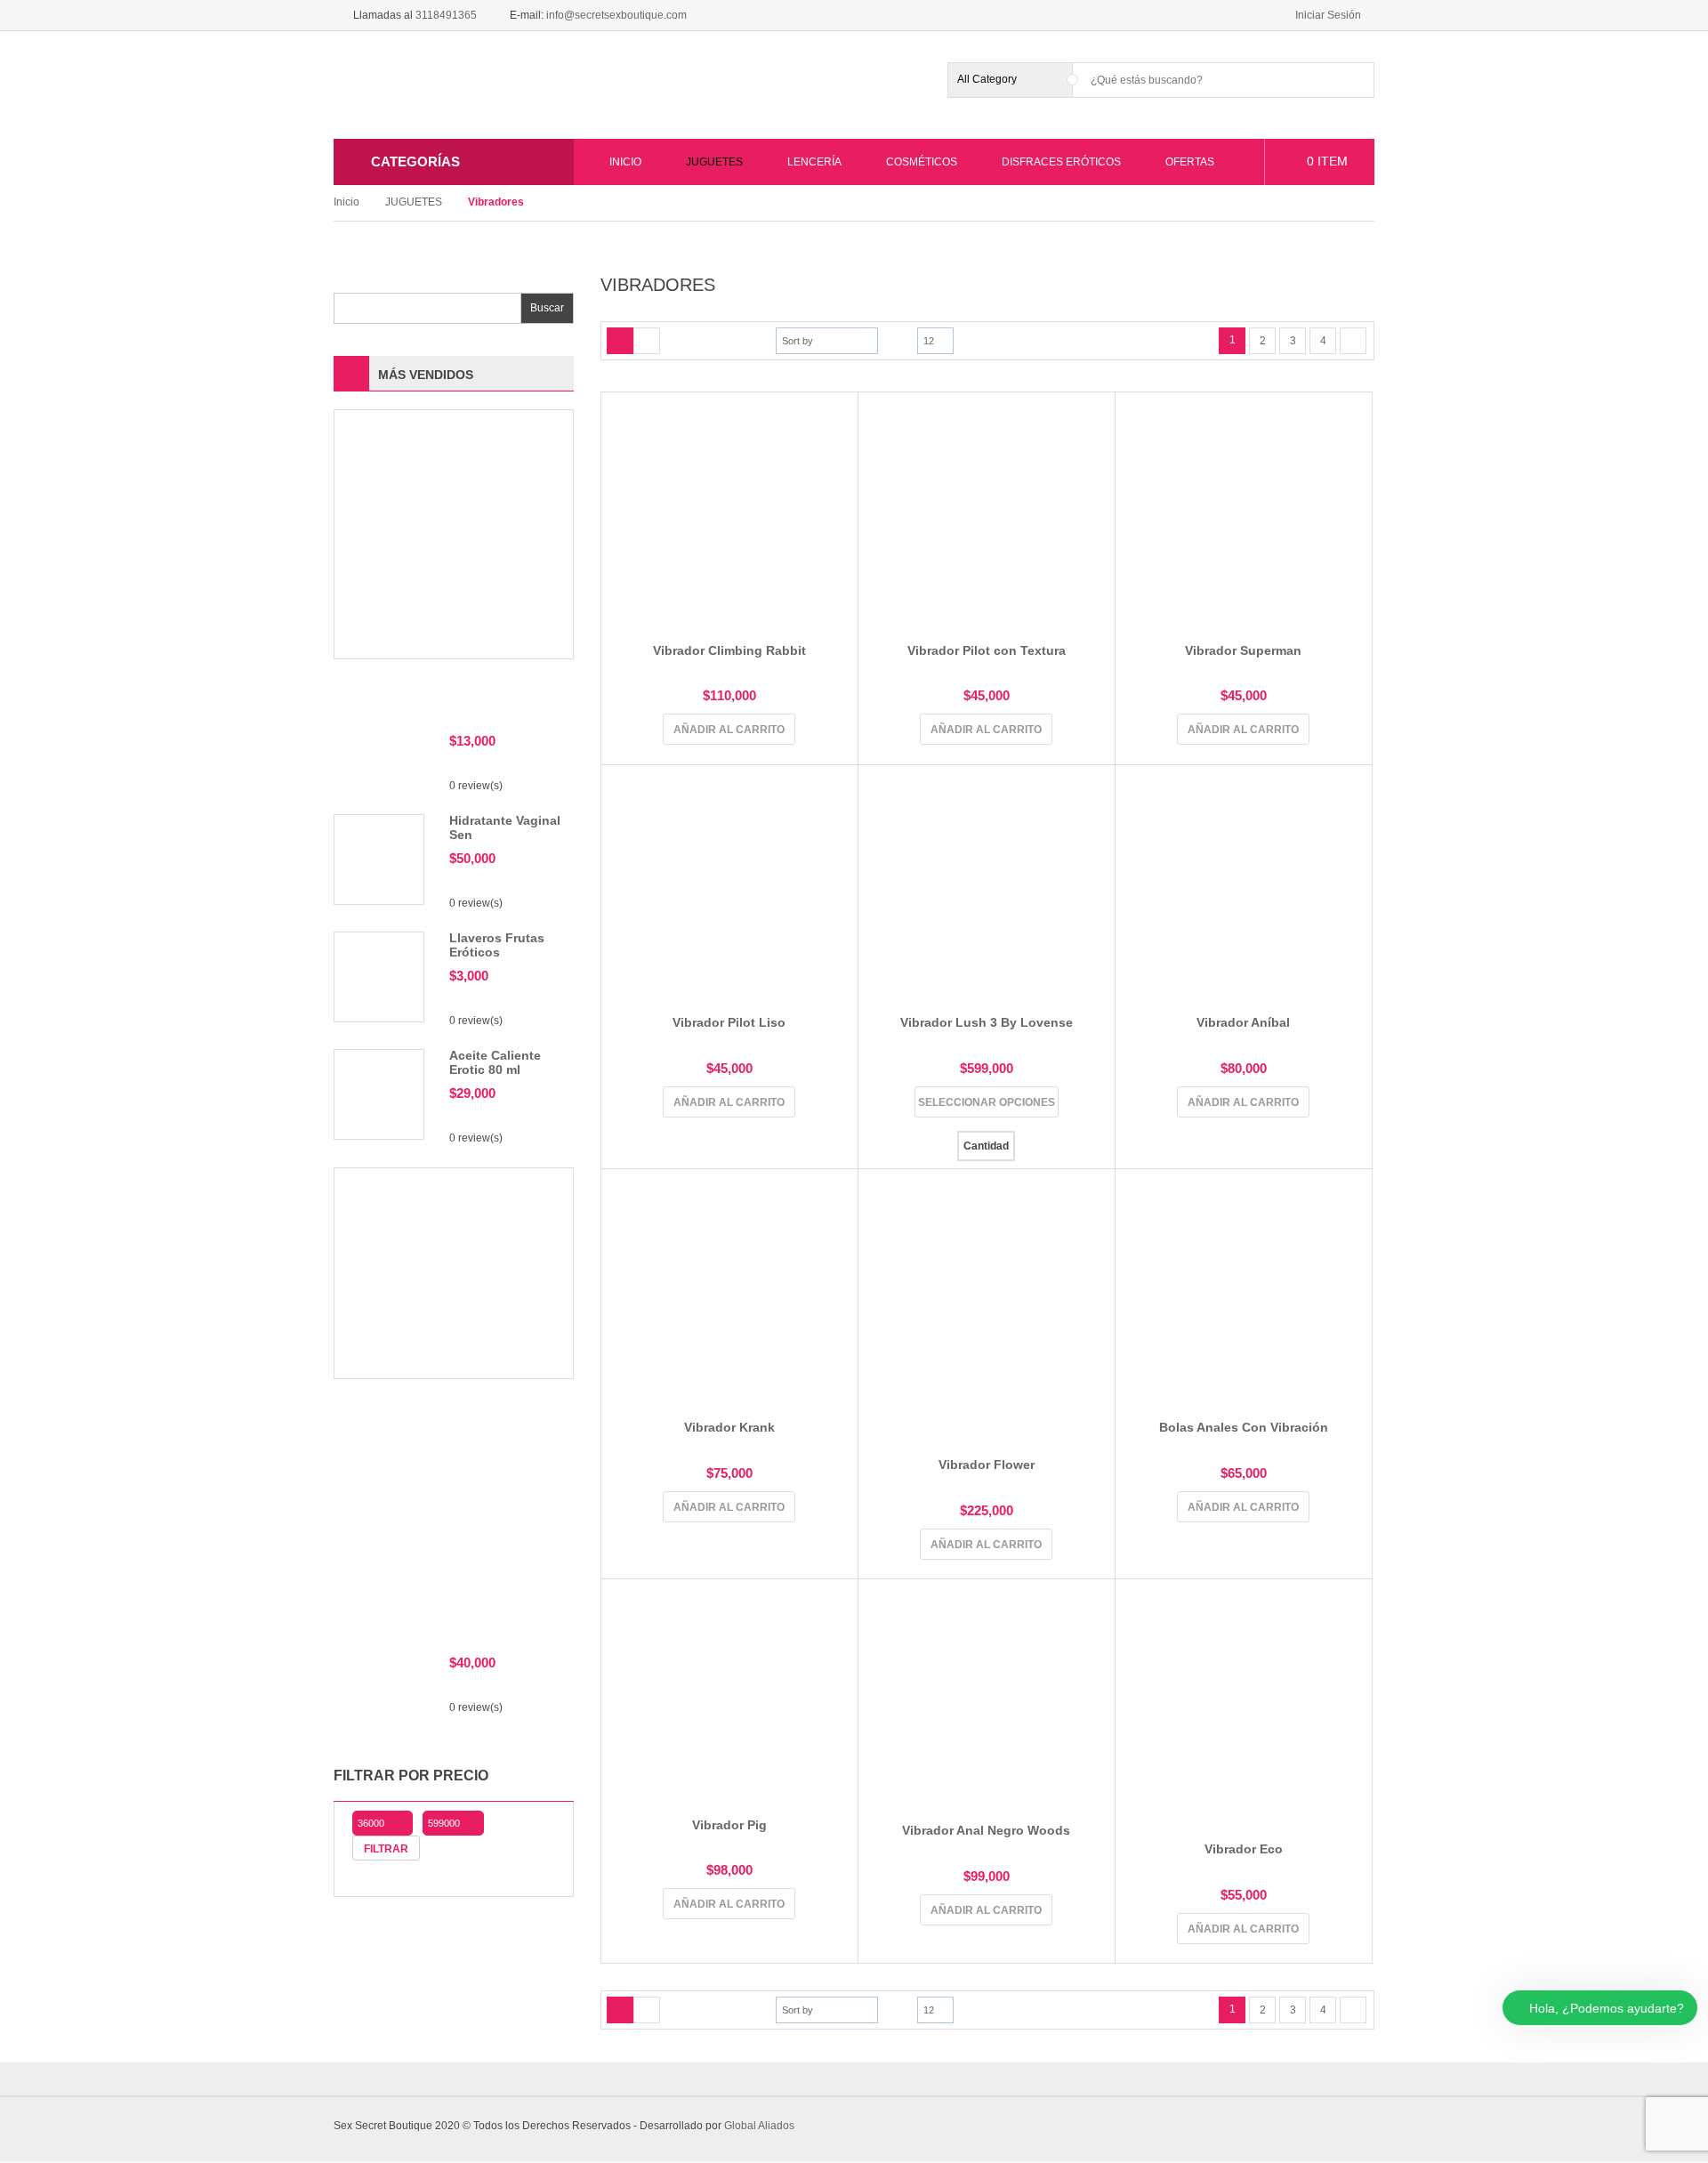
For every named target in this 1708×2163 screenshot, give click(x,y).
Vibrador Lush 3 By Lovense (987, 1022)
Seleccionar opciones (987, 1102)
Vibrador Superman (1243, 650)
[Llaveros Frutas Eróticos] (379, 976)
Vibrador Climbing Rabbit (729, 650)
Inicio (346, 202)
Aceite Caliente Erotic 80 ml (495, 1062)
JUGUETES (414, 202)
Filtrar (386, 1849)
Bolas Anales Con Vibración (1244, 1427)
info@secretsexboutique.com (616, 15)
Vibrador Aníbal (1243, 1022)
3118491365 (446, 15)
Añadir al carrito (729, 730)
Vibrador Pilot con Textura (987, 650)
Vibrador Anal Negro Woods (986, 1830)
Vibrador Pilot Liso (729, 1022)
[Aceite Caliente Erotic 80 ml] (379, 1094)
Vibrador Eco (1244, 1849)
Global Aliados (759, 2126)
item (1327, 161)
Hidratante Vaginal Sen (505, 827)
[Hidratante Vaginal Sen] (379, 859)
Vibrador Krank (729, 1427)
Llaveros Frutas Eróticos (497, 944)
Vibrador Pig (729, 1825)
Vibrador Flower (987, 1465)
